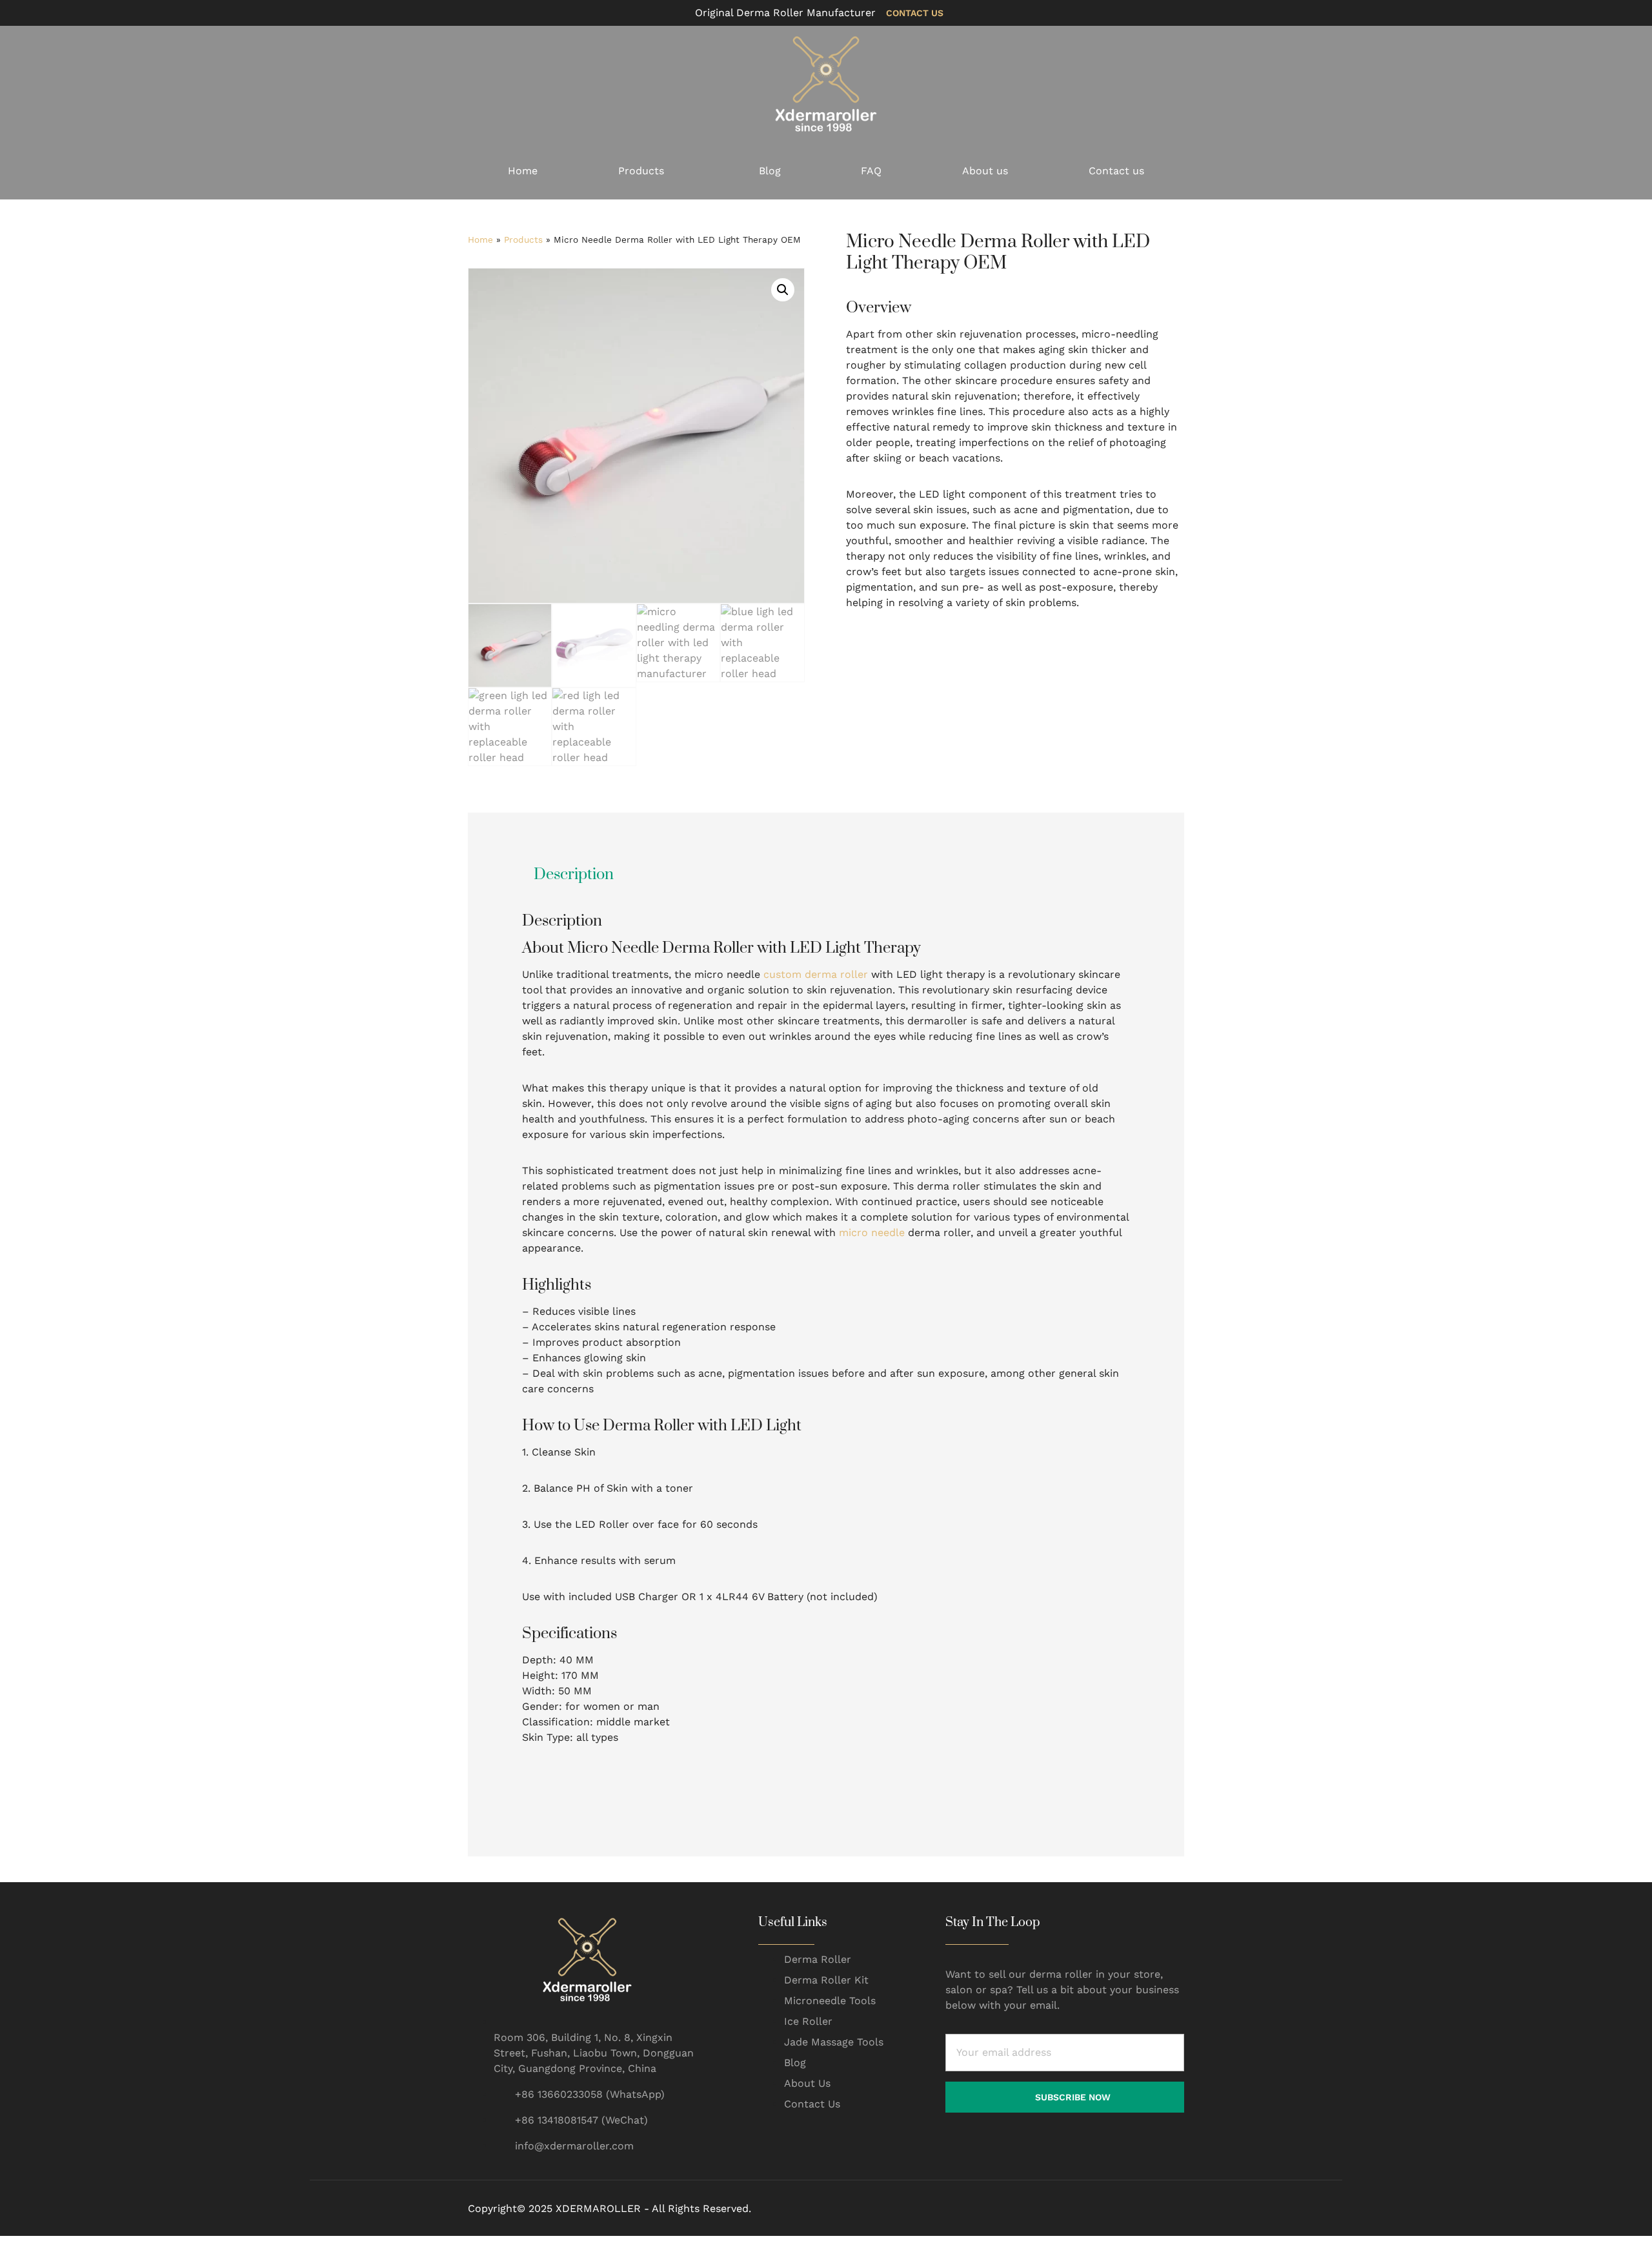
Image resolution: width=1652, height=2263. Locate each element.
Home (523, 171)
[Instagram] (1149, 2209)
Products (641, 171)
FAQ (871, 171)
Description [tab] (574, 875)
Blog (770, 171)
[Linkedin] (1179, 2209)
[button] (783, 290)
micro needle (872, 1233)
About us (985, 171)
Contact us (1116, 171)
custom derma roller (816, 974)
